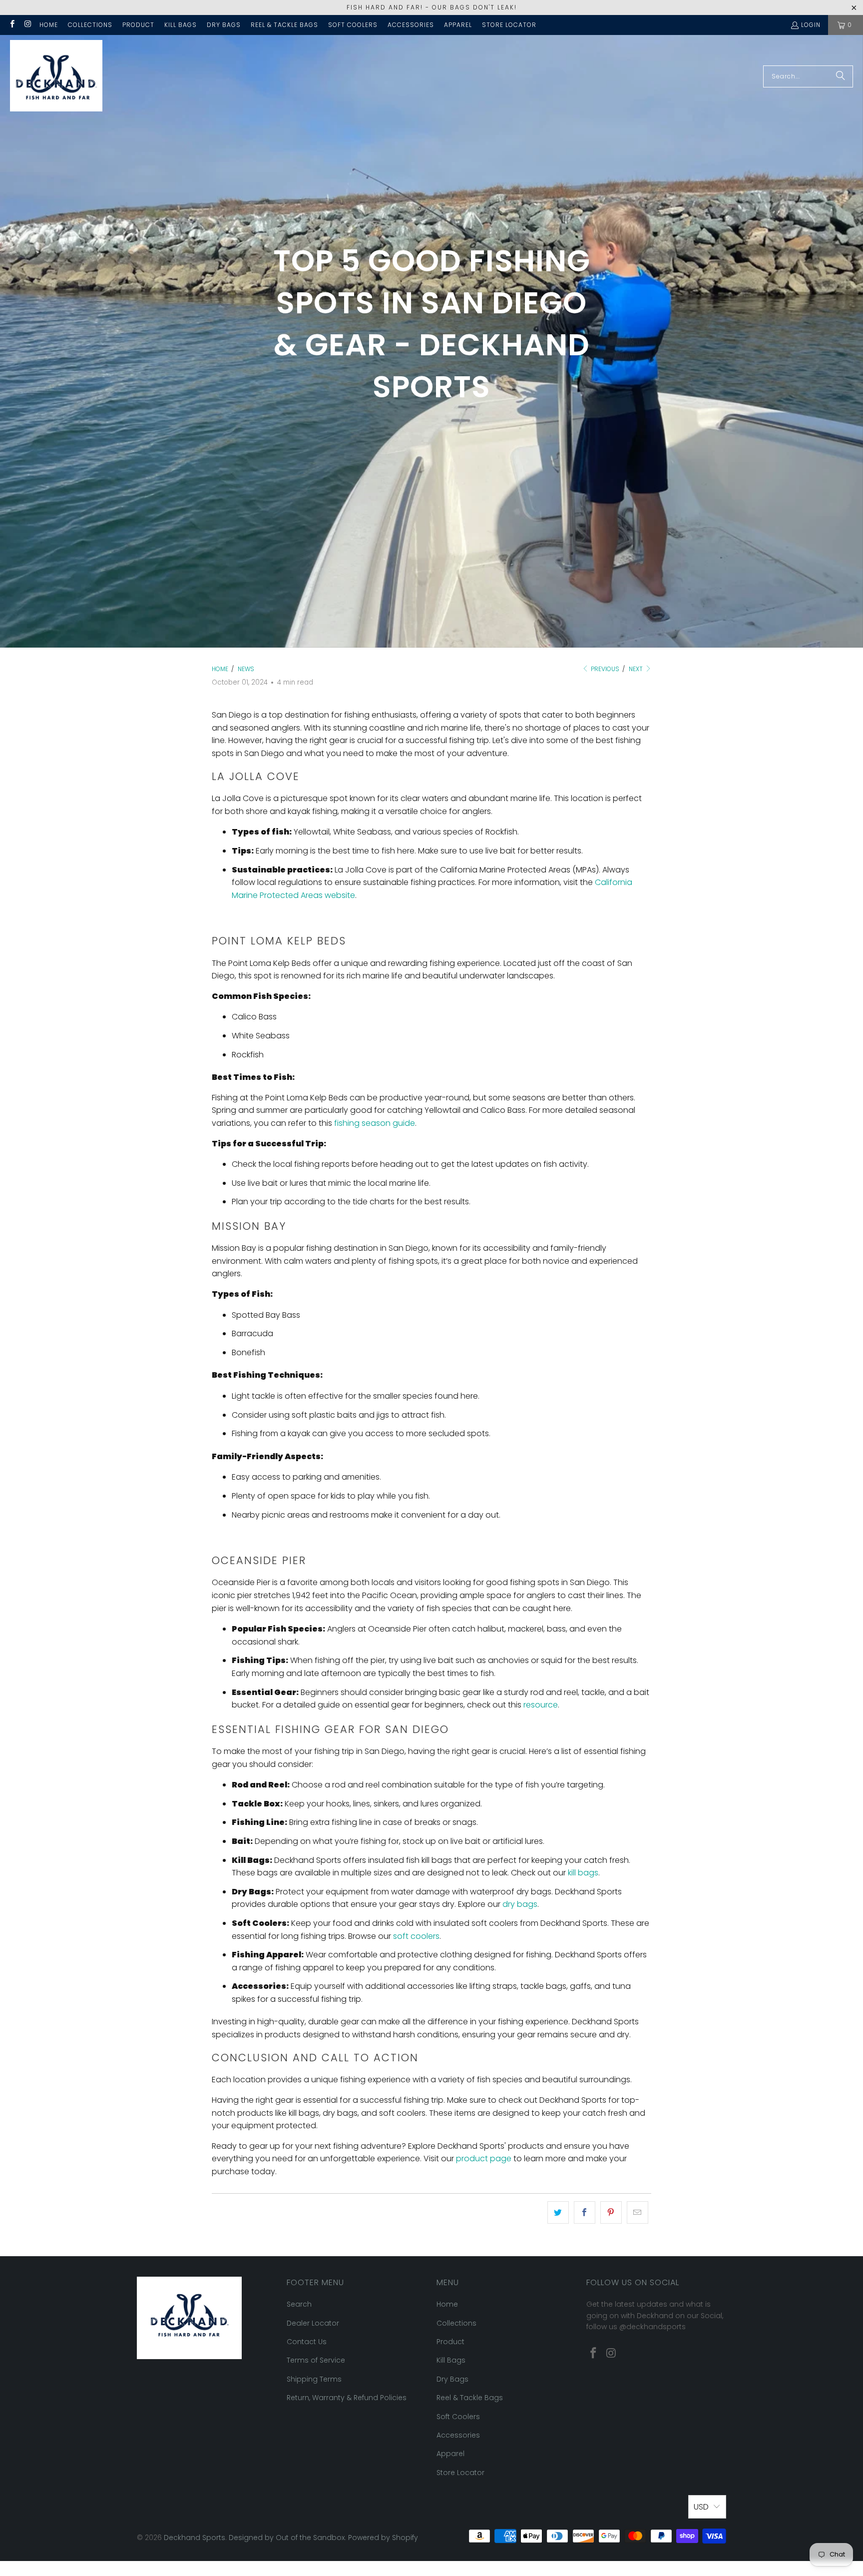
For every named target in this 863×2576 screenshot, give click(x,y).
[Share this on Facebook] (585, 2213)
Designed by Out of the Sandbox (287, 2538)
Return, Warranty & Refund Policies (347, 2398)
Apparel (458, 25)
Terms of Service (316, 2360)
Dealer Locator (313, 2323)
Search (299, 2304)
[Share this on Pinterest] (611, 2213)
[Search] (841, 76)
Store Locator (509, 25)
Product (138, 25)
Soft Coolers (353, 25)
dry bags (520, 1904)
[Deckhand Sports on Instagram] (27, 25)
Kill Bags (181, 25)
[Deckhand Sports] (56, 76)
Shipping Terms (314, 2379)
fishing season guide (375, 1123)
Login (811, 25)
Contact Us (307, 2342)
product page (484, 2158)
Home (49, 25)
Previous (604, 669)
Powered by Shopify (383, 2538)
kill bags (583, 1873)
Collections (90, 25)
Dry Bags (224, 25)
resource (541, 1705)
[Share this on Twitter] (558, 2213)
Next (637, 669)
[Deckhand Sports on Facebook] (12, 25)
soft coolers (416, 1936)
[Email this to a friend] (638, 2213)
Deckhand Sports (195, 2538)
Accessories (411, 25)
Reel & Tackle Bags (284, 25)
